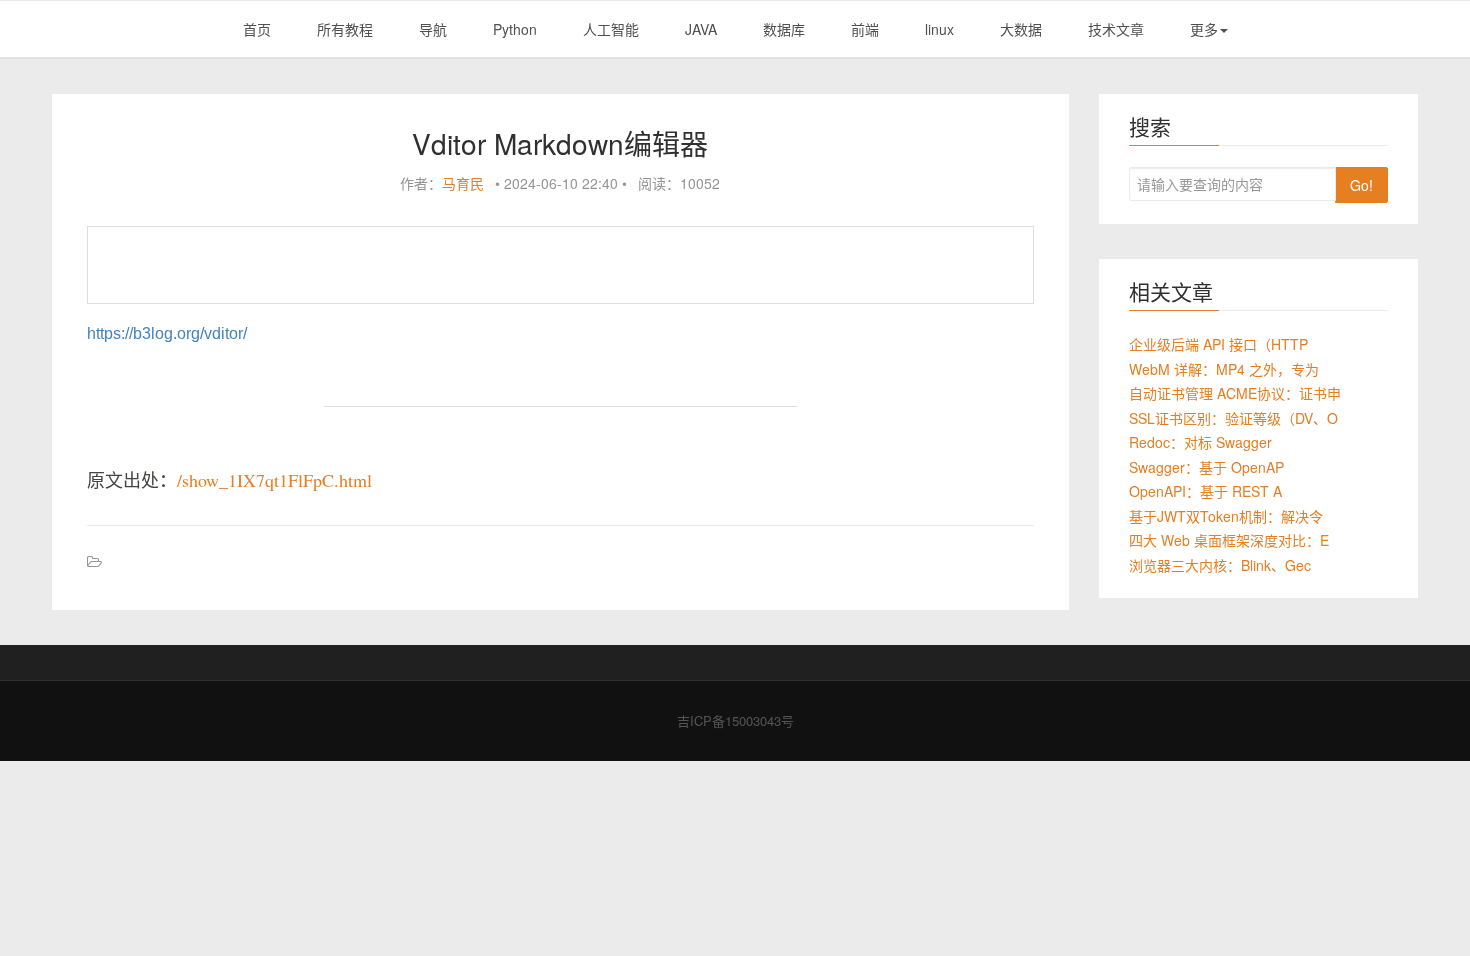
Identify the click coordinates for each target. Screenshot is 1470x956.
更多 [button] (1204, 29)
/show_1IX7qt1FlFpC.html (274, 480)
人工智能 (611, 29)
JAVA (701, 29)
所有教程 (345, 29)
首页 (257, 29)
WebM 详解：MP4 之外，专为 (1224, 369)
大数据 (1021, 29)
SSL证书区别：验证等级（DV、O (1233, 418)
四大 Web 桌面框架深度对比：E (1229, 540)
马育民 (463, 183)
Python (515, 29)
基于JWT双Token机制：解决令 (1226, 516)
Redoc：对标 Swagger (1200, 442)
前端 (865, 29)
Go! (1361, 185)
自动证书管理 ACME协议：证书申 (1235, 393)
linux (939, 29)
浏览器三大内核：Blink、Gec (1220, 565)
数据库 (784, 29)
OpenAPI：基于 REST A (1205, 491)
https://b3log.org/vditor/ (167, 333)
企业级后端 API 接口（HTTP (1218, 344)
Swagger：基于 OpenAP (1206, 467)
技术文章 (1116, 29)
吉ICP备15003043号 (735, 720)
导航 (433, 29)
